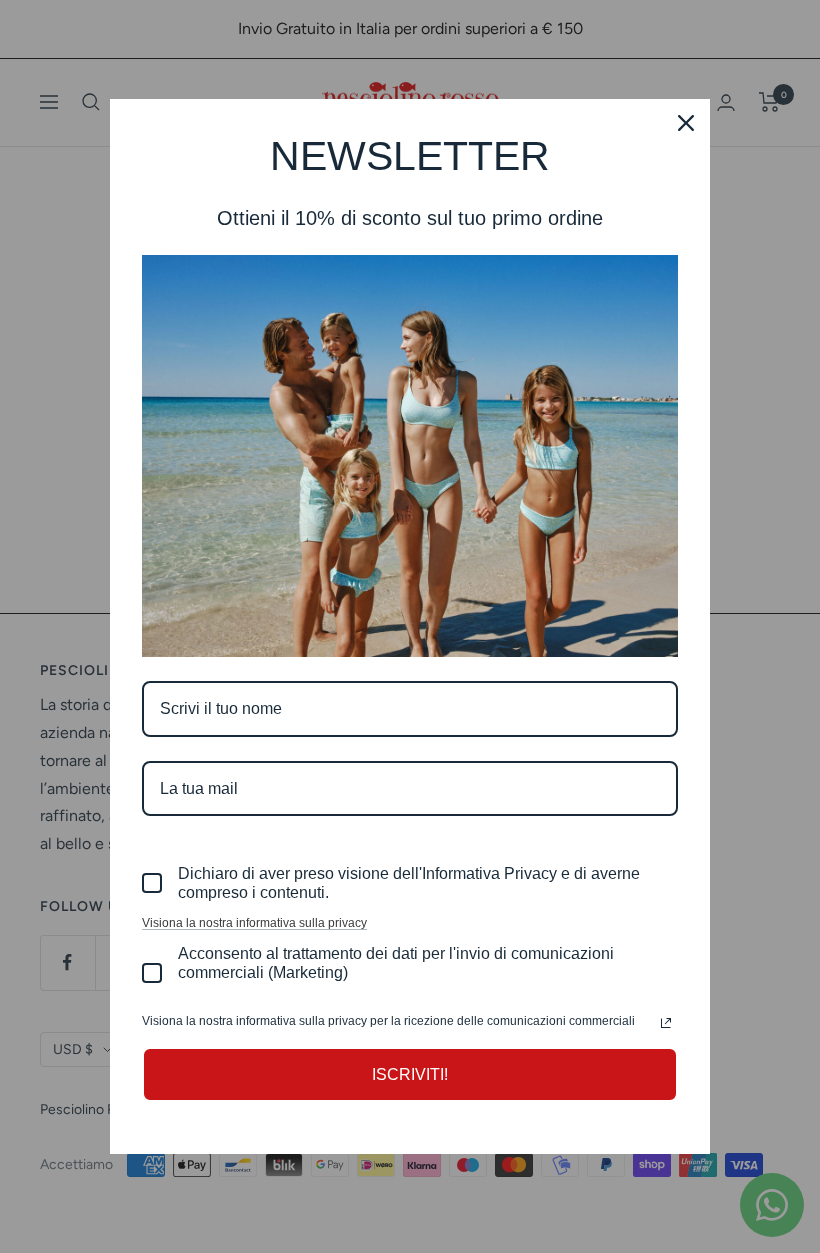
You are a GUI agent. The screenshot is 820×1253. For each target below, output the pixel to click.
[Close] (686, 123)
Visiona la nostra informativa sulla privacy (254, 923)
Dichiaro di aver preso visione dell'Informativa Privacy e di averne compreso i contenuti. (409, 883)
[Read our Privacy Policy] (666, 1023)
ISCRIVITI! (410, 1074)
